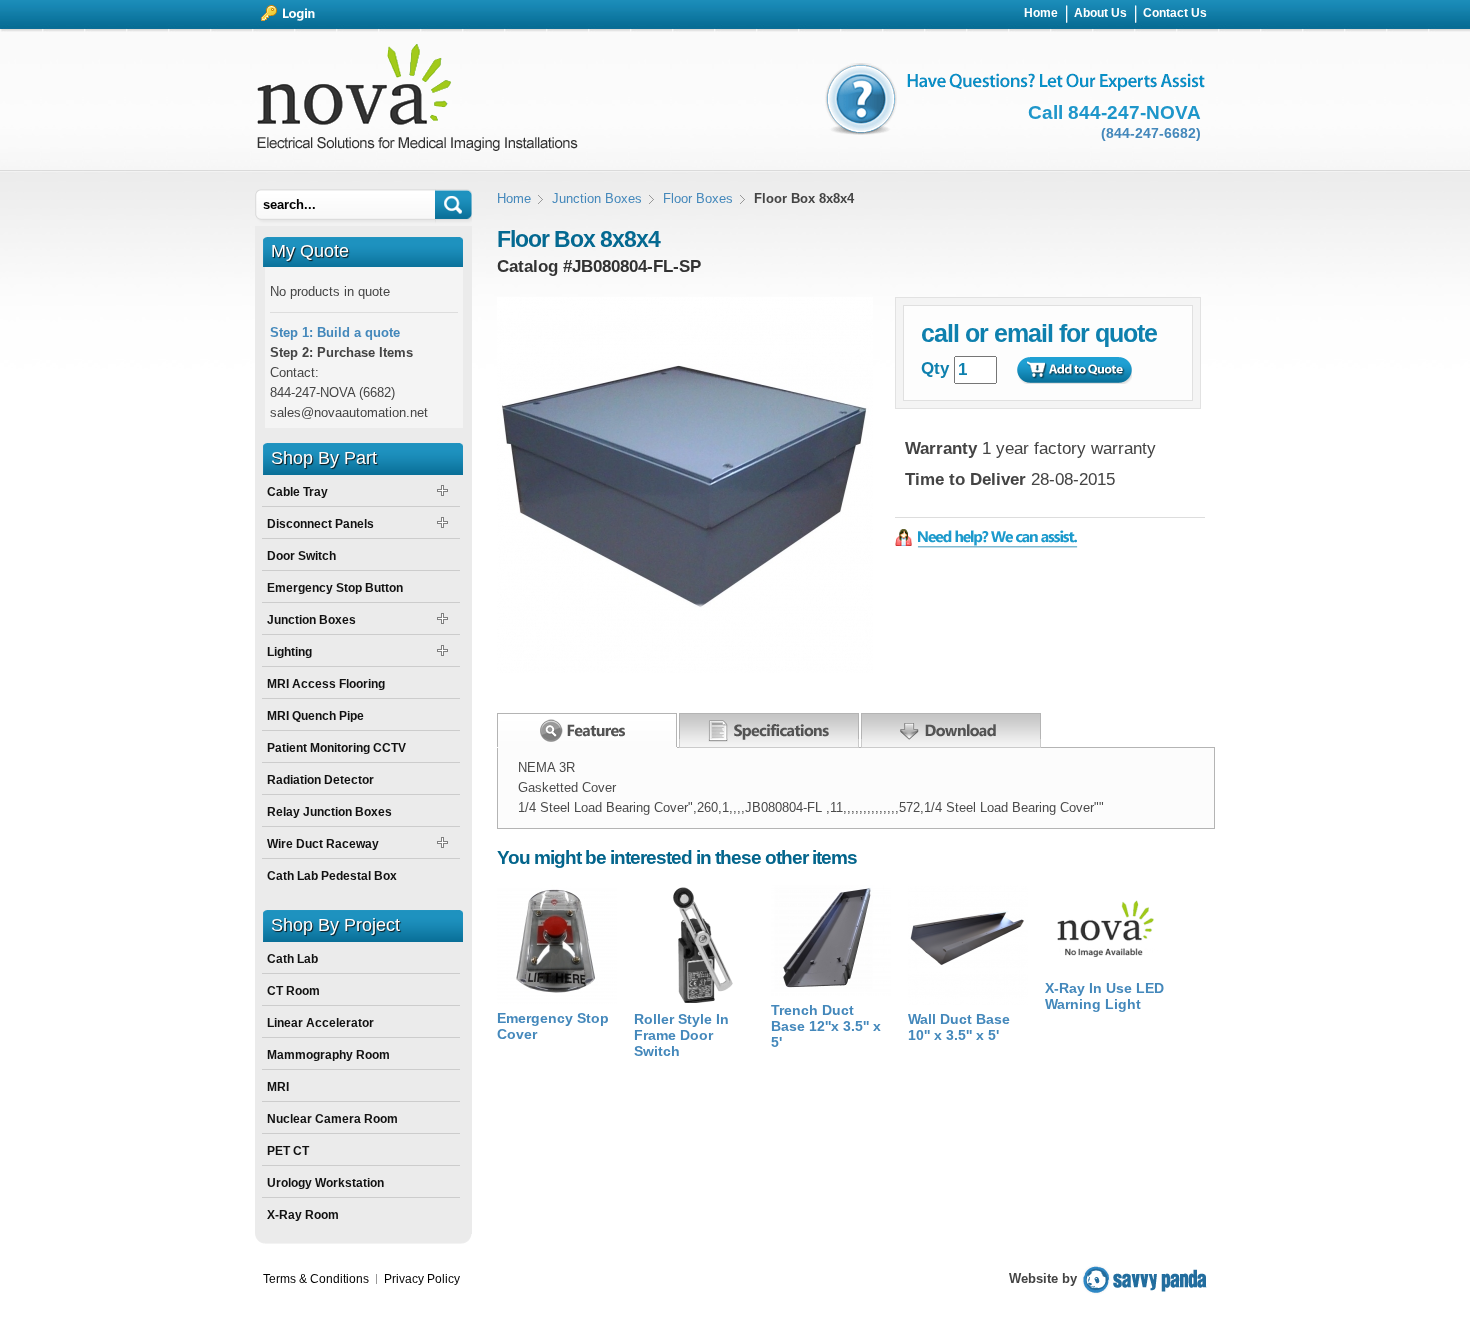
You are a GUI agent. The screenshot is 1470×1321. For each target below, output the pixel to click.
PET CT (288, 1151)
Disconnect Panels (320, 524)
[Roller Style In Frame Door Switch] (694, 1000)
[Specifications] (769, 726)
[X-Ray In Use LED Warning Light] (1105, 969)
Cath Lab (292, 959)
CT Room (293, 991)
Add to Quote (1074, 370)
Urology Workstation (325, 1183)
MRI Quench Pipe (315, 716)
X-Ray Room (303, 1215)
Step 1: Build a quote (335, 332)
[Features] (587, 730)
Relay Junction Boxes (329, 812)
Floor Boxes (698, 198)
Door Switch (301, 556)
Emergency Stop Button (335, 588)
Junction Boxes (597, 198)
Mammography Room (328, 1055)
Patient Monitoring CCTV (336, 748)
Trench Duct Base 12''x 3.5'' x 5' (826, 1026)
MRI (278, 1087)
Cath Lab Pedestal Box (332, 876)
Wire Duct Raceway (323, 844)
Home (514, 198)
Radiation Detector (320, 780)
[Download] (951, 726)
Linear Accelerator (320, 1023)
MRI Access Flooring (326, 684)
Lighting (289, 652)
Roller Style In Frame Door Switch (681, 1035)
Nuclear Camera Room (332, 1119)
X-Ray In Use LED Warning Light (1104, 996)
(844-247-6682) (1151, 133)
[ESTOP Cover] (557, 999)
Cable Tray (297, 492)
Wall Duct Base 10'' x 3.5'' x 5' (959, 1027)
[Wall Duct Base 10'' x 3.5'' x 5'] (968, 1000)
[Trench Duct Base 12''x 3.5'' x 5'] (831, 991)
